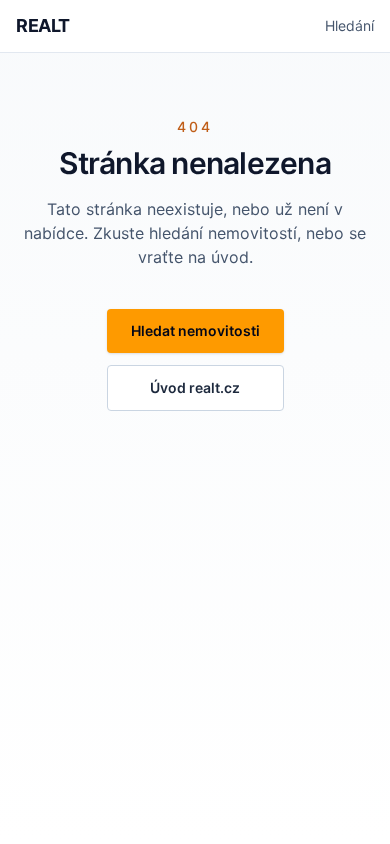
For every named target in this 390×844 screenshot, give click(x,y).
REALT (43, 25)
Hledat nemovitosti (195, 330)
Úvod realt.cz (195, 387)
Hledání (349, 25)
